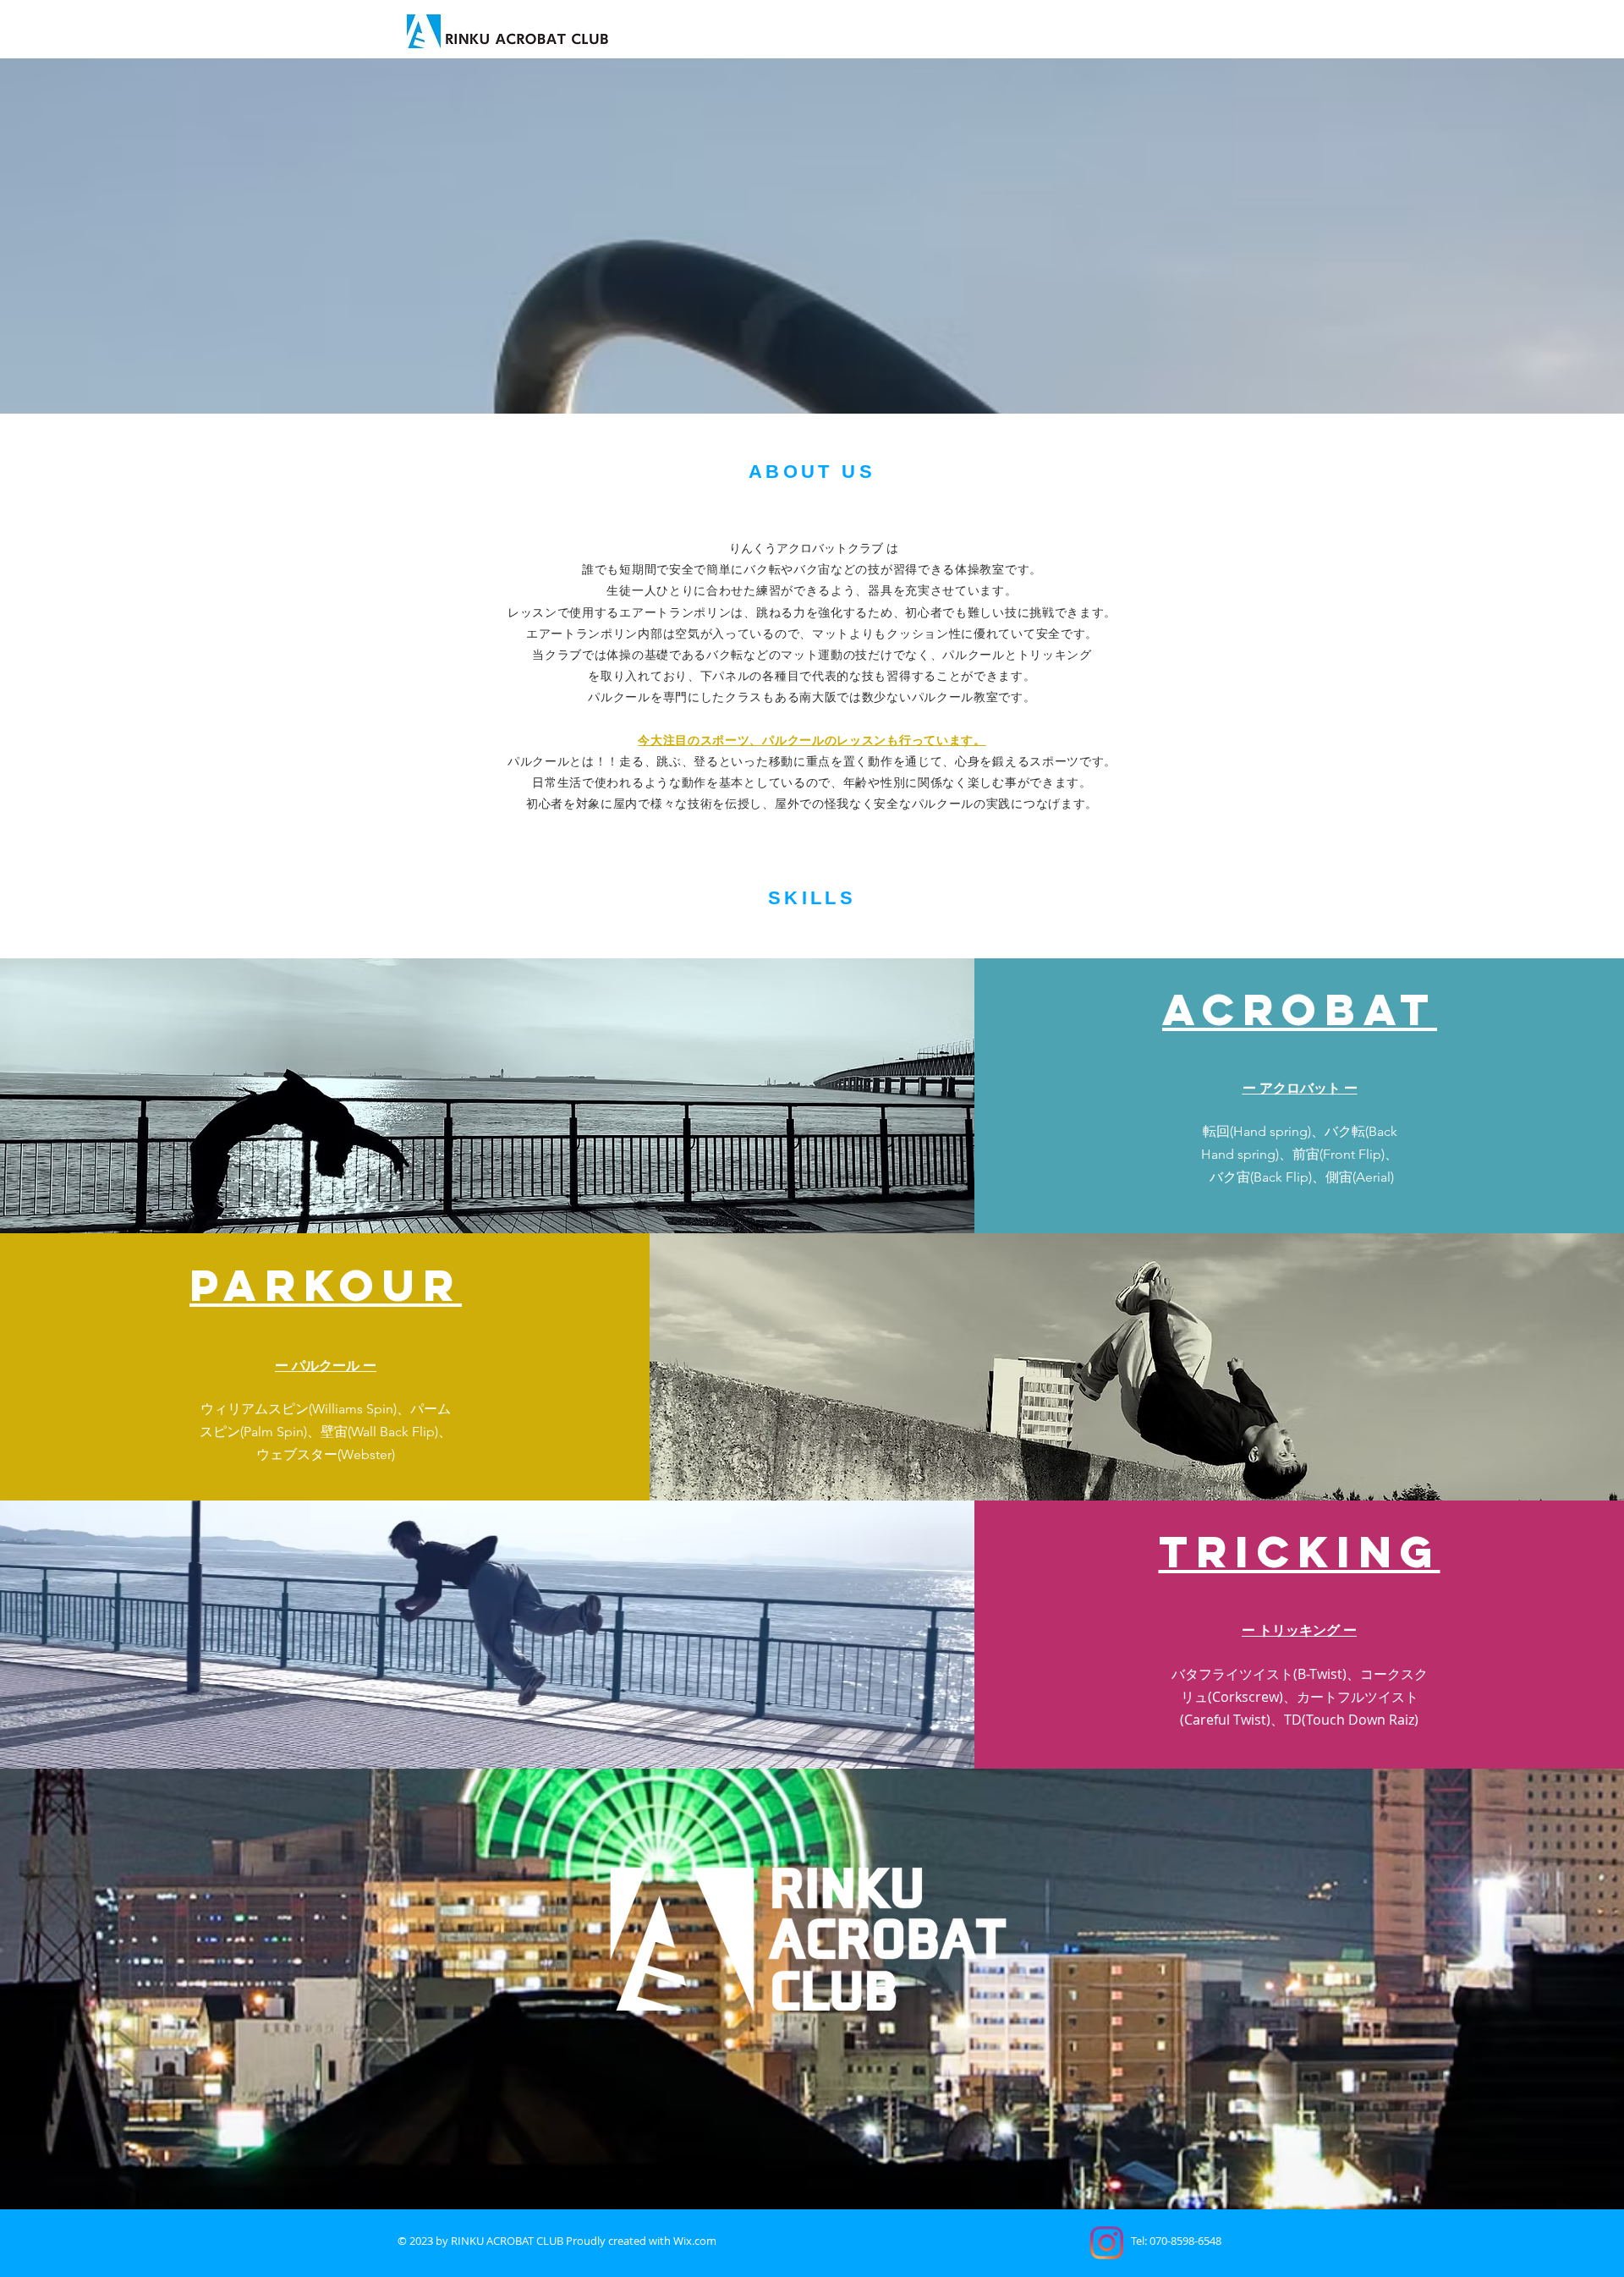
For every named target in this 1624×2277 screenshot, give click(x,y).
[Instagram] (1107, 2243)
